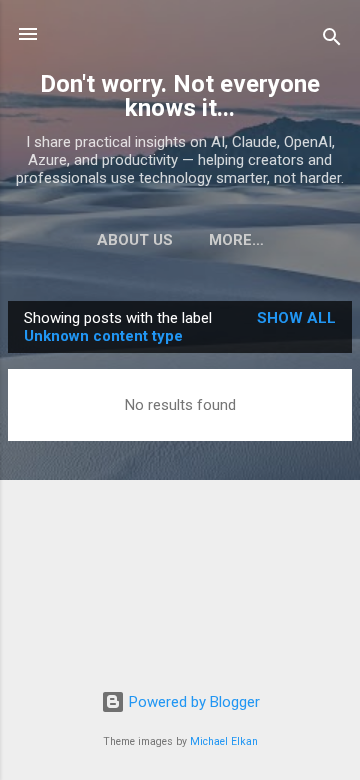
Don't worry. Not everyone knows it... (180, 96)
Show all (296, 318)
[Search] (332, 40)
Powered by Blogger (192, 702)
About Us (135, 240)
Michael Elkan (224, 741)
